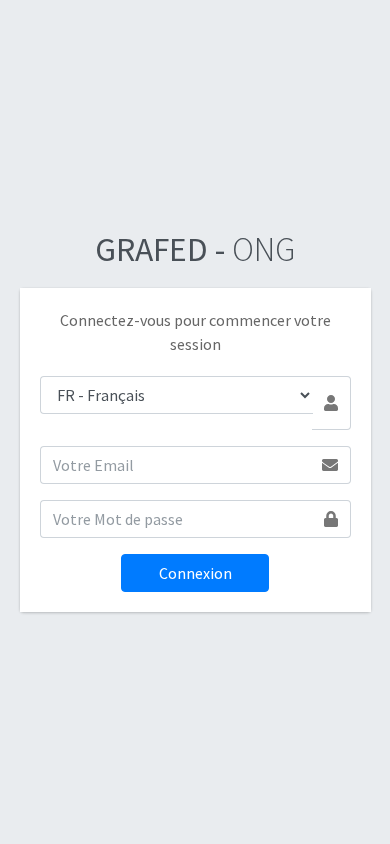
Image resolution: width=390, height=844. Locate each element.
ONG (195, 249)
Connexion (195, 573)
